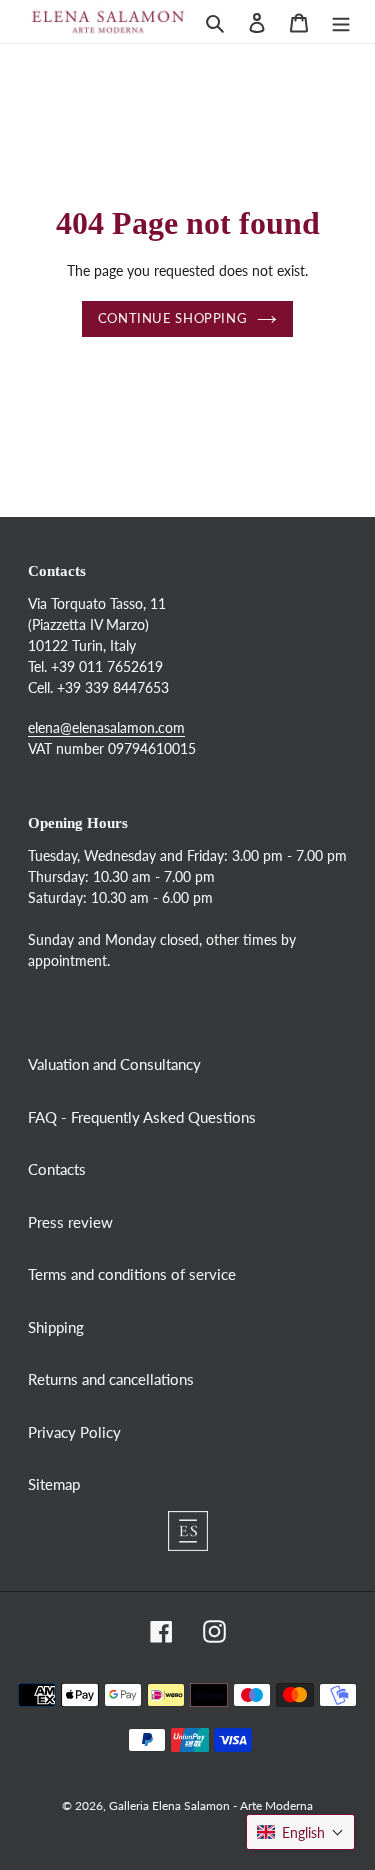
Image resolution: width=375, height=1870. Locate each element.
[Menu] (341, 21)
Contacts (57, 1169)
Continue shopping (173, 318)
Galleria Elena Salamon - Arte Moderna (211, 1805)
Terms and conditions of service (132, 1274)
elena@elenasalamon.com (106, 727)
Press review (70, 1222)
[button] (300, 1832)
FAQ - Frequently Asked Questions (142, 1117)
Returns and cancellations (111, 1379)
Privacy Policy (74, 1432)
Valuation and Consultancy (114, 1064)
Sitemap (54, 1484)
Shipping (56, 1327)
